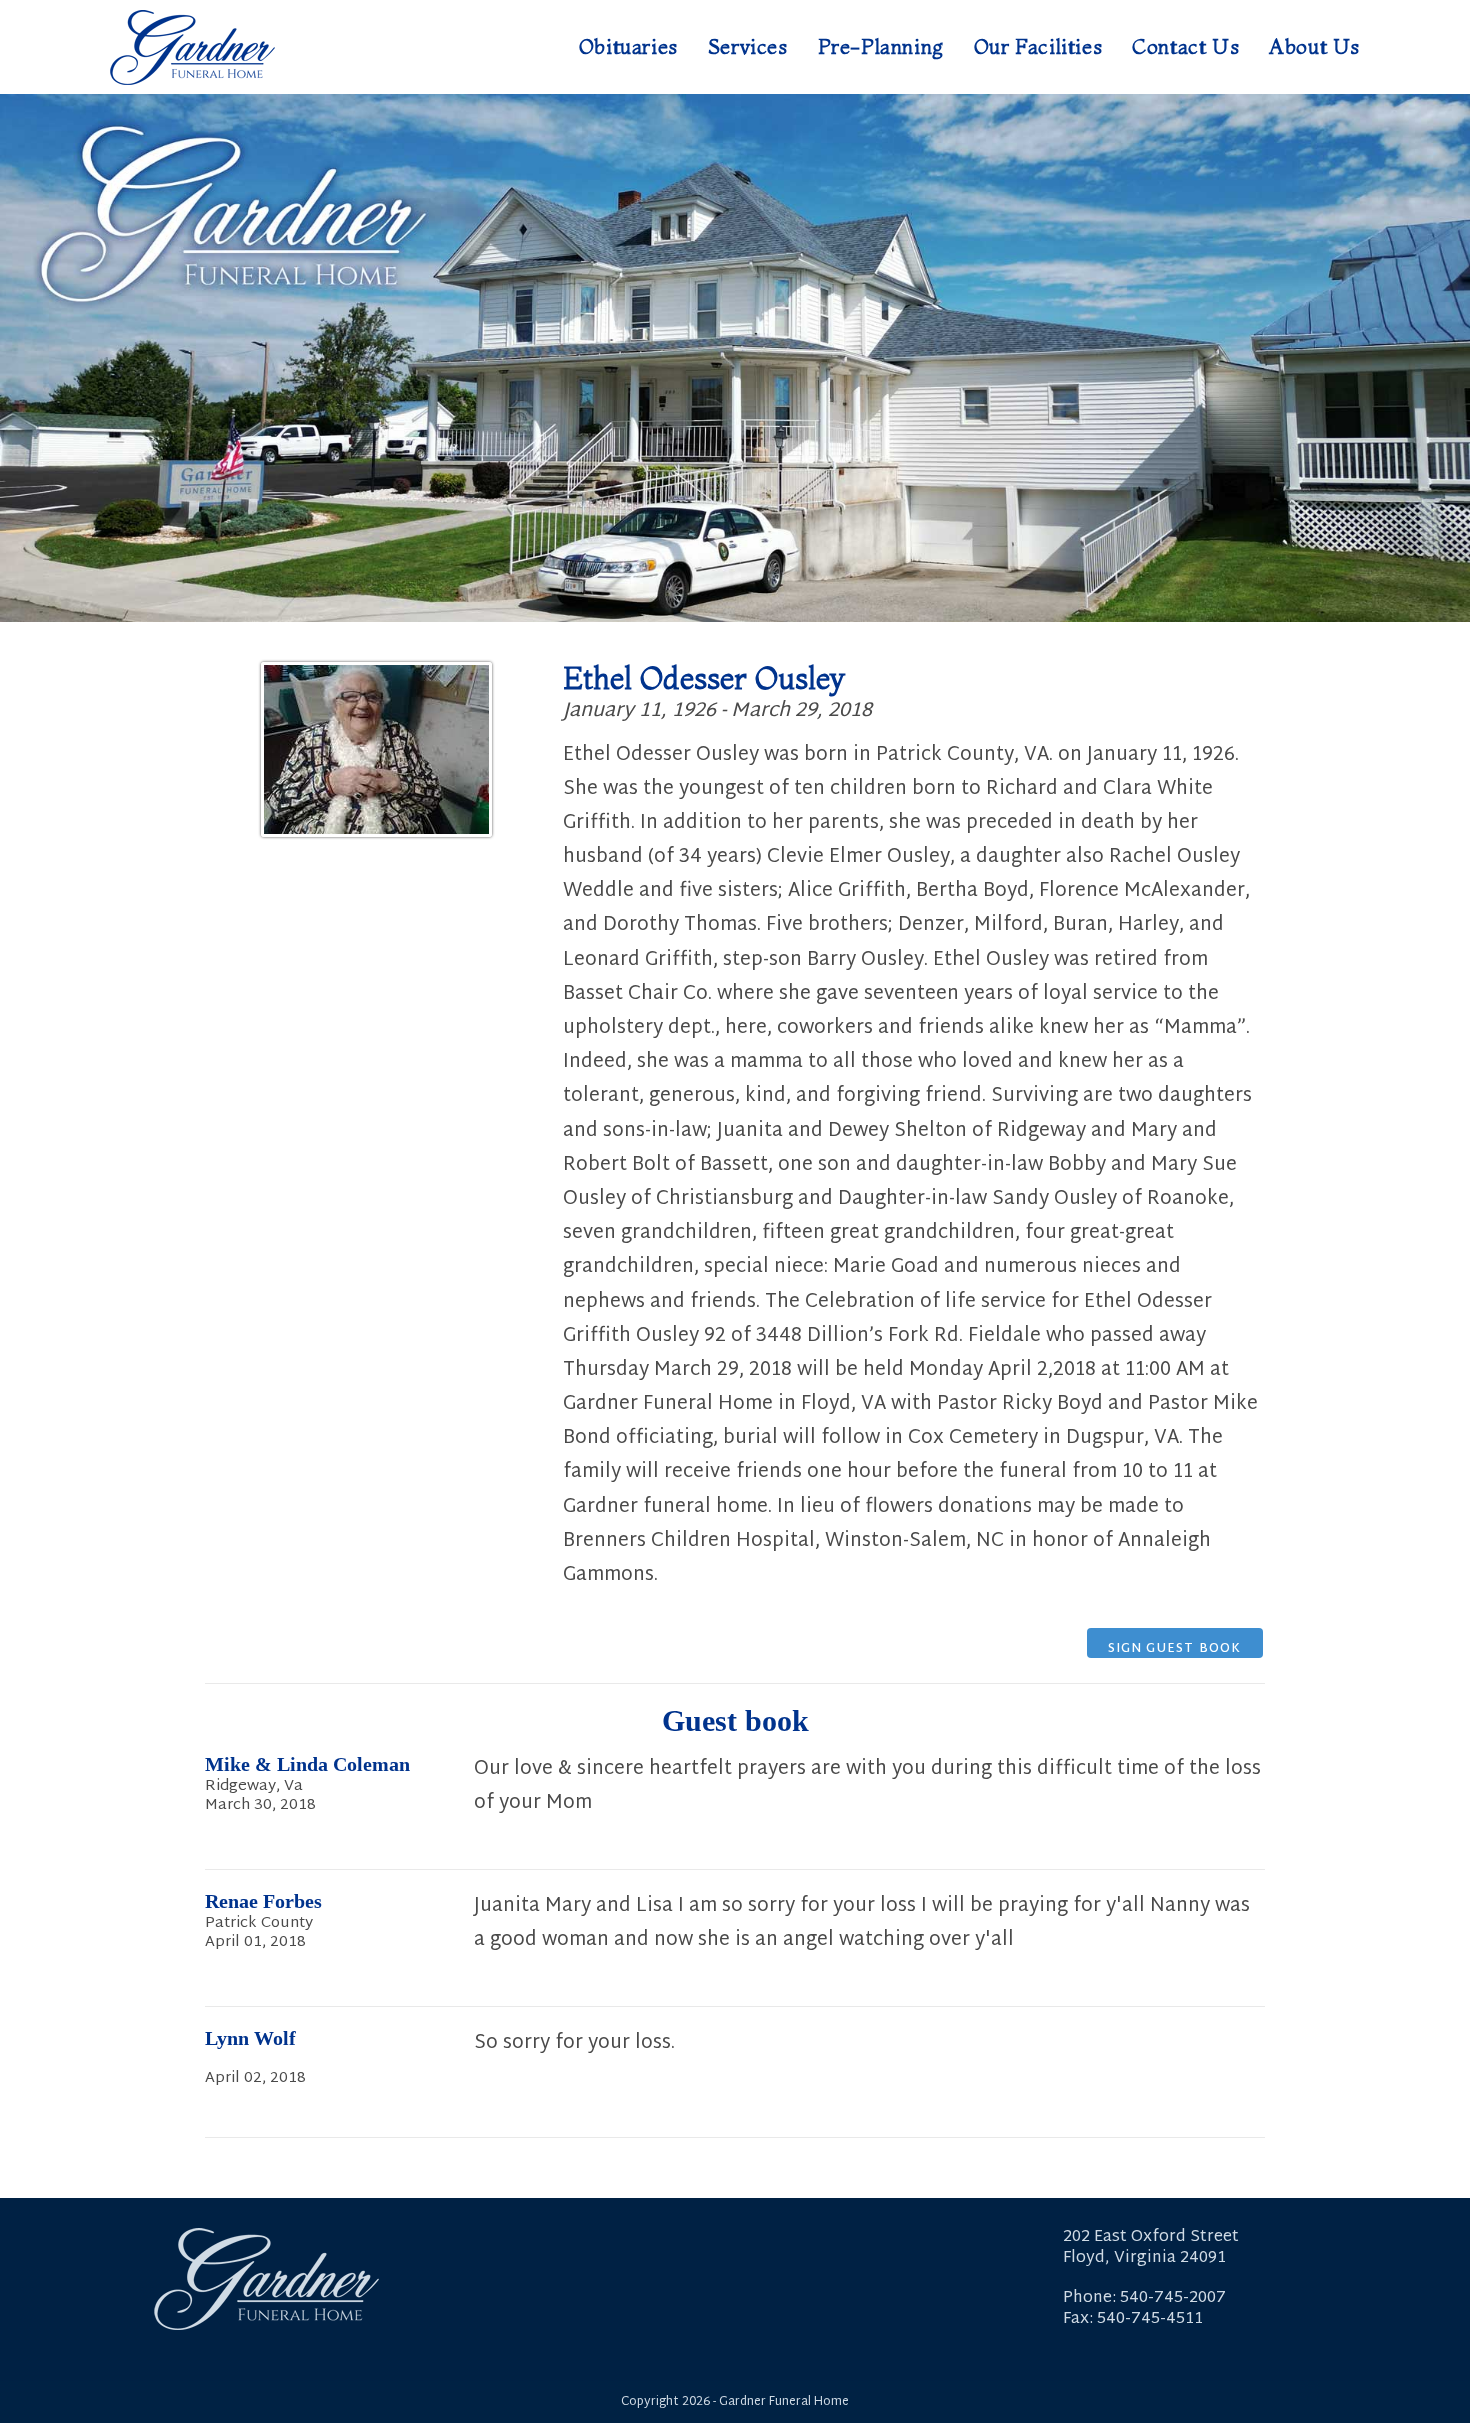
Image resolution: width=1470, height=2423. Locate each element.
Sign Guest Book (1175, 1648)
